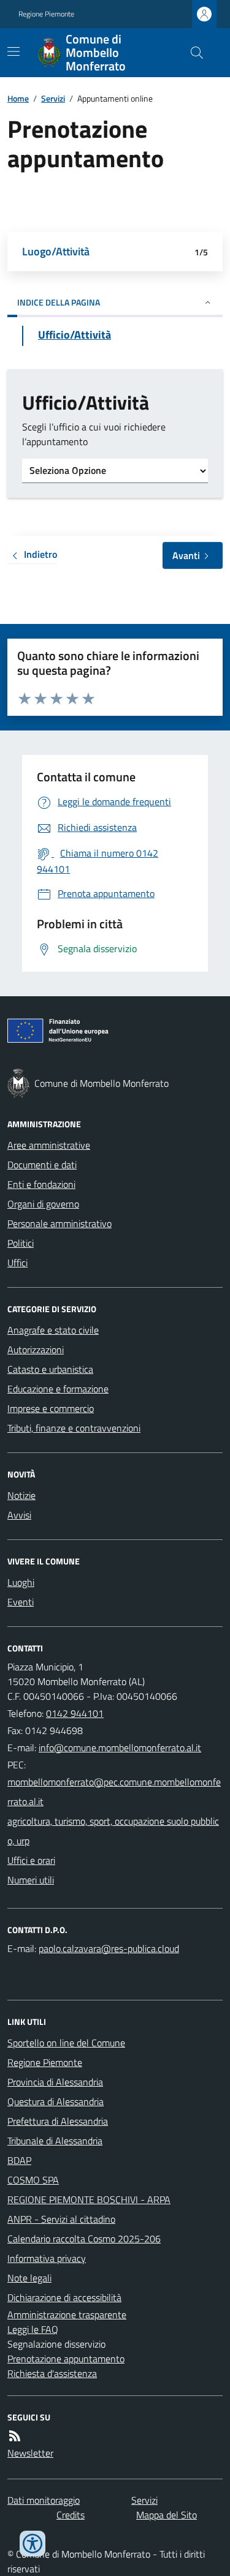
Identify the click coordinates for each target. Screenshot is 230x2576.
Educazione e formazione (58, 1389)
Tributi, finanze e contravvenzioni (74, 1428)
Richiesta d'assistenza (52, 2373)
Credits (71, 2515)
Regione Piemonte (46, 14)
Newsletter (30, 2453)
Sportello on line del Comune (66, 2043)
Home (18, 98)
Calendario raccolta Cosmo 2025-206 (84, 2239)
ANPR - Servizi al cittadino (61, 2219)
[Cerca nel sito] (192, 53)
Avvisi (19, 1515)
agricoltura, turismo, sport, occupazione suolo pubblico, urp (113, 1831)
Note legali (29, 2278)
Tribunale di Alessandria (55, 2141)
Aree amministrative (49, 1145)
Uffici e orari (31, 1860)
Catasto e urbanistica (50, 1369)
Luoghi (21, 1582)
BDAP (19, 2160)
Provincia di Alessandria (55, 2082)
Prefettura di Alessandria (58, 2121)
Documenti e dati (42, 1165)
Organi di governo (43, 1204)
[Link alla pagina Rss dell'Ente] (15, 2436)
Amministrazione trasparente (67, 2315)
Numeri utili (31, 1880)
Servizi (53, 98)
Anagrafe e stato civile (53, 1330)
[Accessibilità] (33, 2544)
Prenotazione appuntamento (66, 2359)
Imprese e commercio (51, 1408)
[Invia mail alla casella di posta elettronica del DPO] (109, 1948)
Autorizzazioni (36, 1350)
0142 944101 (75, 1713)
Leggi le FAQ (33, 2329)
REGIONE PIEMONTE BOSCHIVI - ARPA (89, 2199)
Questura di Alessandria (56, 2101)
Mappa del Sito (167, 2515)
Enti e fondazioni (41, 1184)
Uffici (17, 1263)
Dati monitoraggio (44, 2500)
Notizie (21, 1495)
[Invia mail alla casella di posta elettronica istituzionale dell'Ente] (120, 1748)
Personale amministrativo (59, 1223)
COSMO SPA (33, 2180)
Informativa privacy (47, 2258)
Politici (21, 1243)
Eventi (21, 1602)
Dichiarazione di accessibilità (64, 2297)
